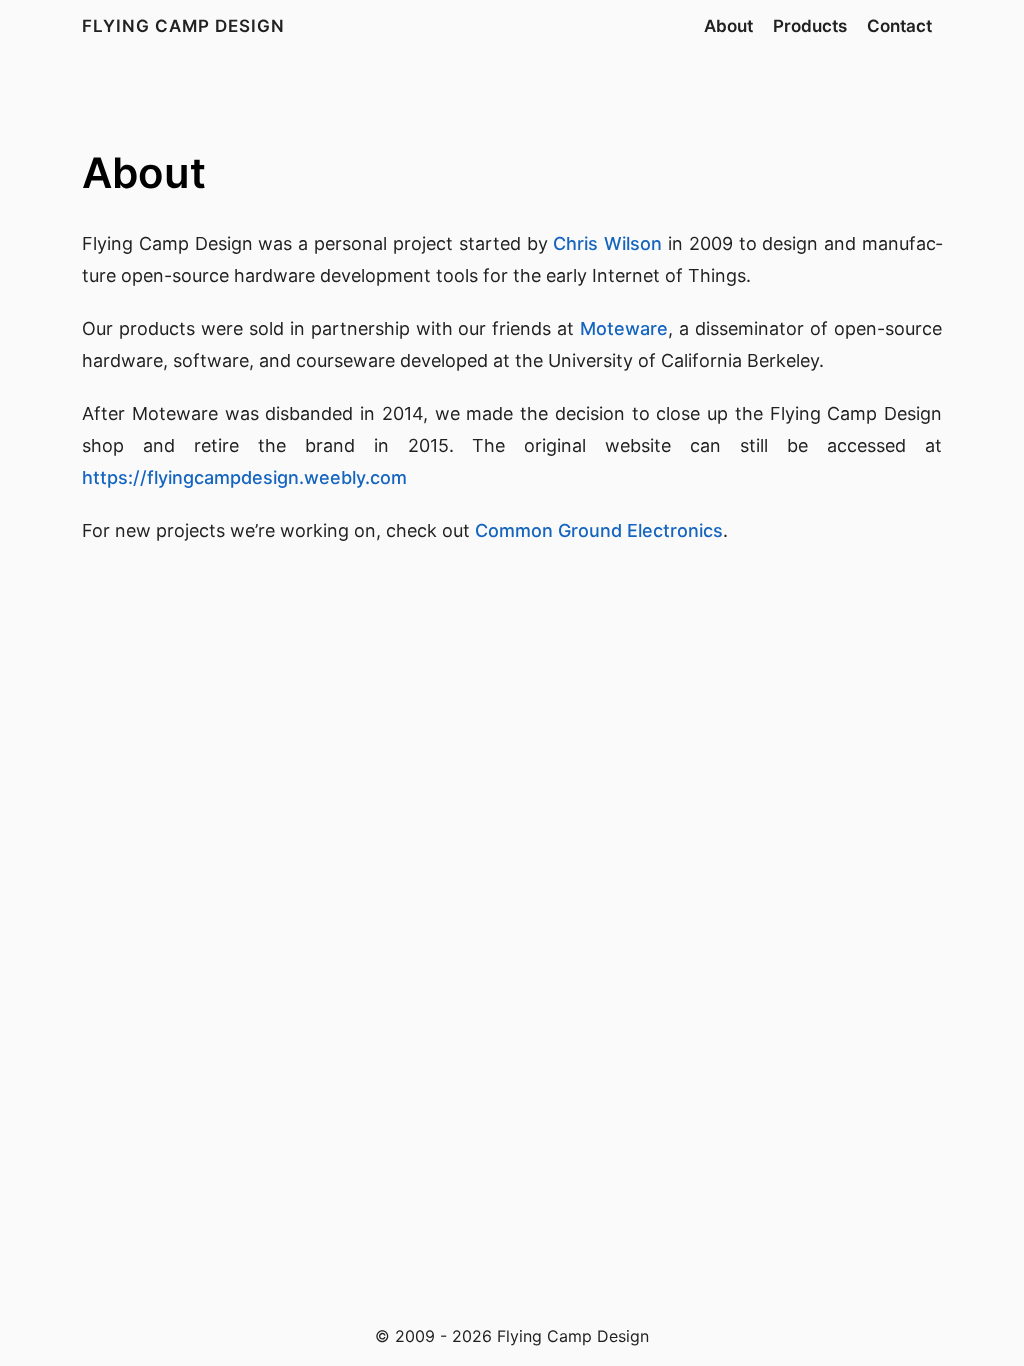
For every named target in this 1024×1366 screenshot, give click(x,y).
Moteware (624, 328)
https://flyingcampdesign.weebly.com (244, 477)
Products (810, 26)
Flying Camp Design (183, 26)
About (728, 26)
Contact (899, 26)
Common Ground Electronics (599, 530)
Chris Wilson (607, 243)
